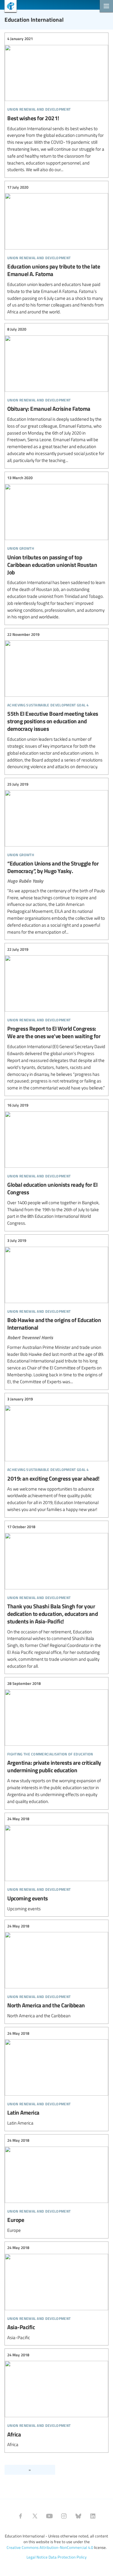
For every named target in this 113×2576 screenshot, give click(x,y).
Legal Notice (37, 2557)
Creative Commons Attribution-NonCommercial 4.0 (50, 2547)
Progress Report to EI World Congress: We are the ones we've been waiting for (56, 1019)
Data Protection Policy (67, 2557)
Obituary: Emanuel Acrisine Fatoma (56, 395)
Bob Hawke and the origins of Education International (56, 1311)
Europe (56, 2186)
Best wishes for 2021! (56, 105)
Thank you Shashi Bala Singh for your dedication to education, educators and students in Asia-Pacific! (56, 1597)
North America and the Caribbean (56, 1971)
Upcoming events (56, 1864)
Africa (56, 2400)
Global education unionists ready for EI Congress (56, 1164)
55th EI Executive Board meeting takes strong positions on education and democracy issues (56, 701)
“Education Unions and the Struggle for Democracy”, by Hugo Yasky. (56, 858)
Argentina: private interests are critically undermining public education (56, 1742)
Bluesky (78, 2516)
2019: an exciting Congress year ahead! (56, 1454)
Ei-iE (8, 7)
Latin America (56, 2078)
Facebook (20, 2516)
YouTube (49, 2516)
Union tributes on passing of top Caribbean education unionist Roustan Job (56, 548)
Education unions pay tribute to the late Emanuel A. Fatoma (56, 250)
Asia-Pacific (56, 2293)
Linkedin (93, 2516)
